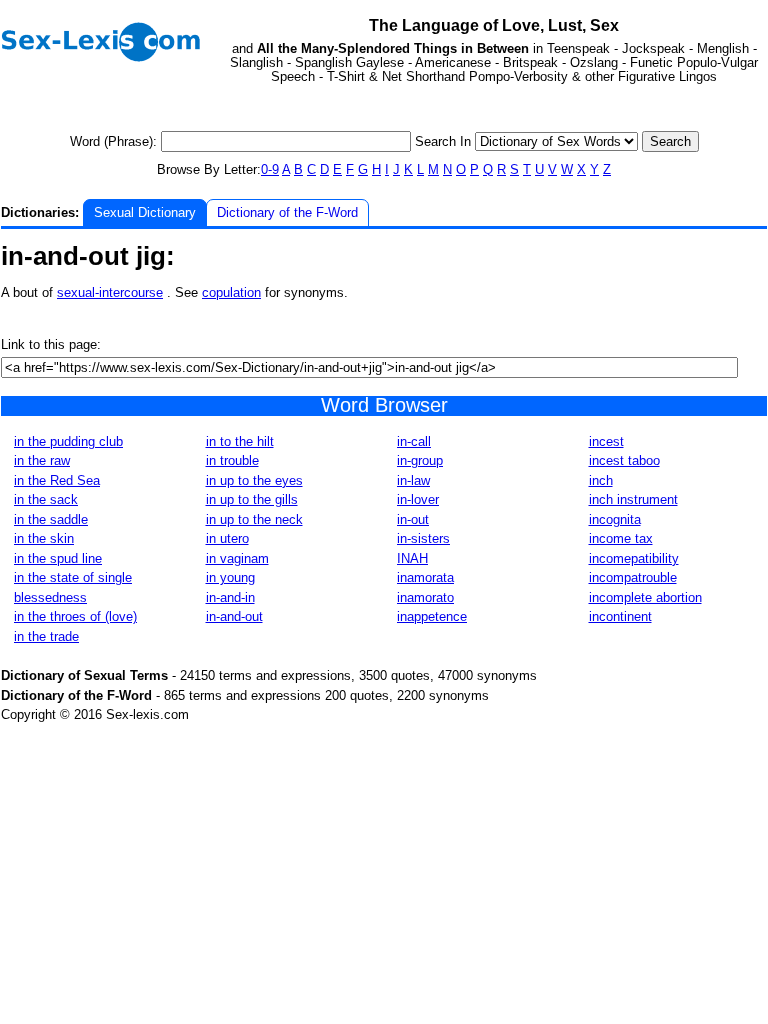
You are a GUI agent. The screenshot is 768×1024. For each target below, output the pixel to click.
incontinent (620, 616)
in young (230, 577)
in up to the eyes (254, 480)
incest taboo (624, 460)
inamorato (425, 597)
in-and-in (230, 597)
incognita (615, 519)
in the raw (42, 460)
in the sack (46, 499)
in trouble (232, 460)
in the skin (44, 538)
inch (601, 480)
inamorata (425, 577)
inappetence (432, 616)
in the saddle (51, 519)
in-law (413, 480)
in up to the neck (254, 519)
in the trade (46, 636)
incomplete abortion (645, 597)
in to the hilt (240, 441)
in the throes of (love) (75, 616)
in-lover (418, 499)
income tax (621, 538)
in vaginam (237, 558)
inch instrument (633, 499)
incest (606, 441)
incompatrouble (633, 577)
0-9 (270, 169)
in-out (413, 519)
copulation (231, 292)
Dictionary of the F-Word (287, 212)
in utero (227, 538)
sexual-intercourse (110, 292)
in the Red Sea (57, 480)
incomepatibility (634, 558)
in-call (414, 441)
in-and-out (234, 616)
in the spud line (58, 558)
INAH (412, 558)
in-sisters (423, 538)
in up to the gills (252, 499)
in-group (420, 460)
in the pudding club (68, 441)
